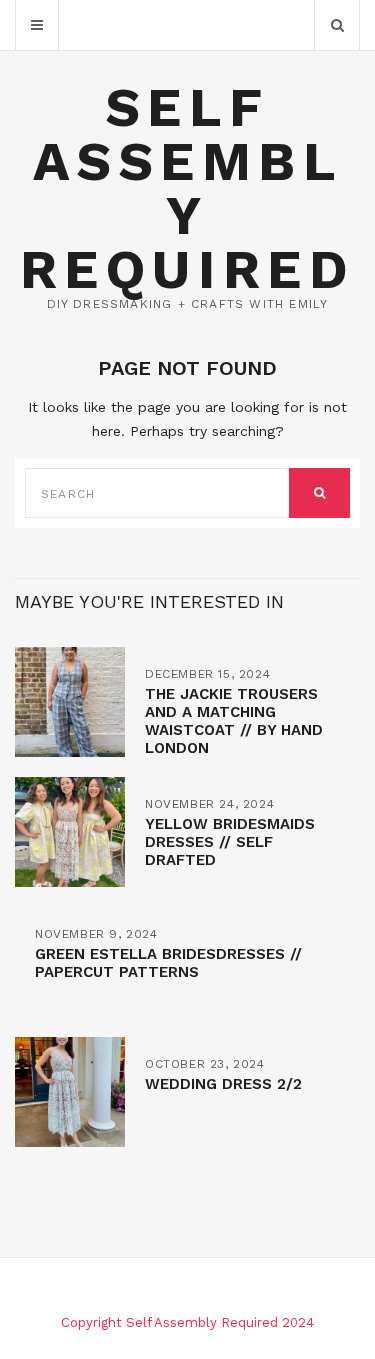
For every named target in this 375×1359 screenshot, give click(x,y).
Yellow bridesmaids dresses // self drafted (230, 842)
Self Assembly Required (187, 188)
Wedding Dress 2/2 (223, 1084)
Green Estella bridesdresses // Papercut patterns (168, 963)
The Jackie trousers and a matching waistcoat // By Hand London (234, 721)
